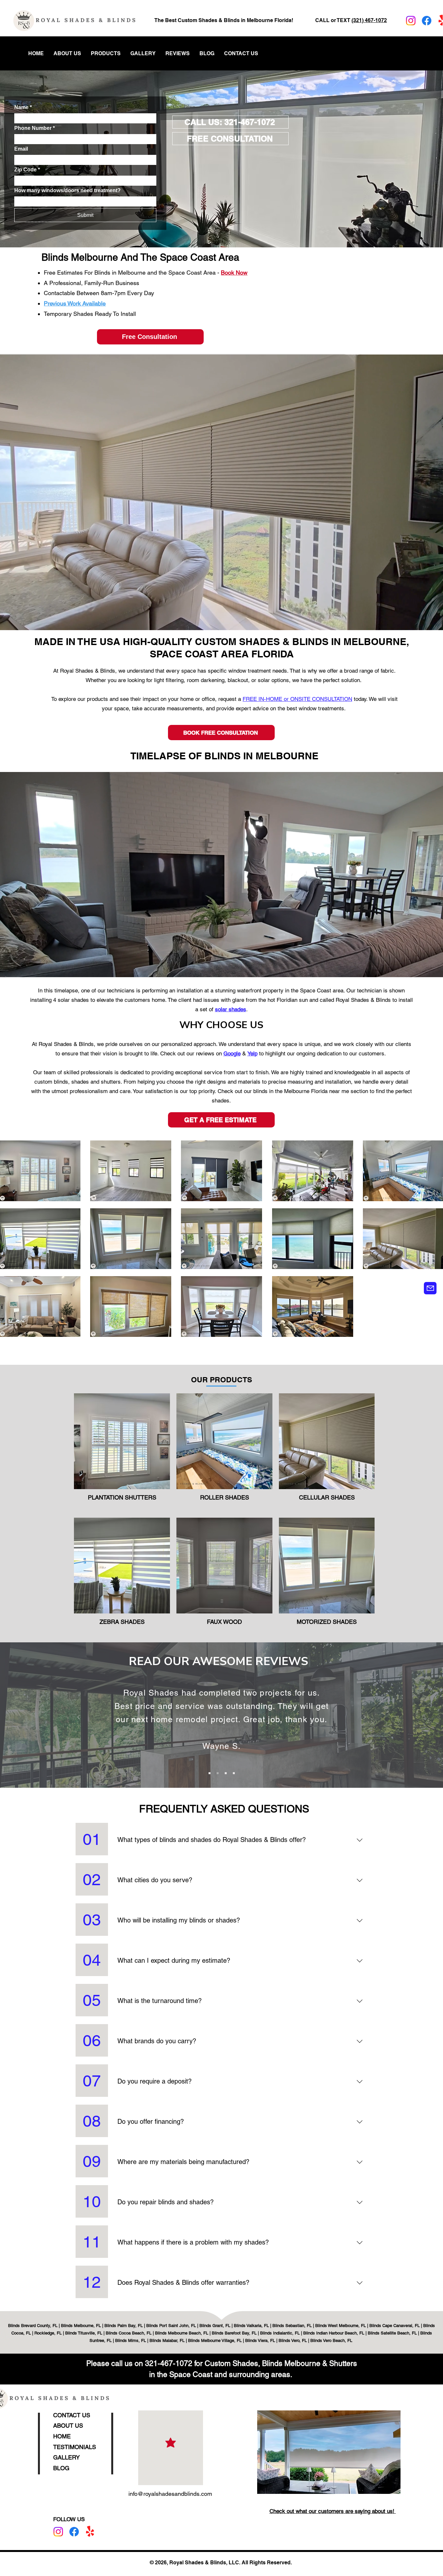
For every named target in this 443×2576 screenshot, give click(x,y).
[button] (106, 54)
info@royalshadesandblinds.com (170, 2494)
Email (21, 149)
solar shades (231, 1009)
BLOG (61, 2468)
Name (23, 107)
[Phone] (430, 1288)
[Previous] (78, 1717)
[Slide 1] (210, 1773)
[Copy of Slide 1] (218, 1773)
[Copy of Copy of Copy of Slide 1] (234, 1773)
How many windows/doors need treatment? (67, 190)
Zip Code (27, 170)
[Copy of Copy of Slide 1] (226, 1773)
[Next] (365, 1717)
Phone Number (35, 128)
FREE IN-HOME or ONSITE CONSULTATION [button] (297, 699)
